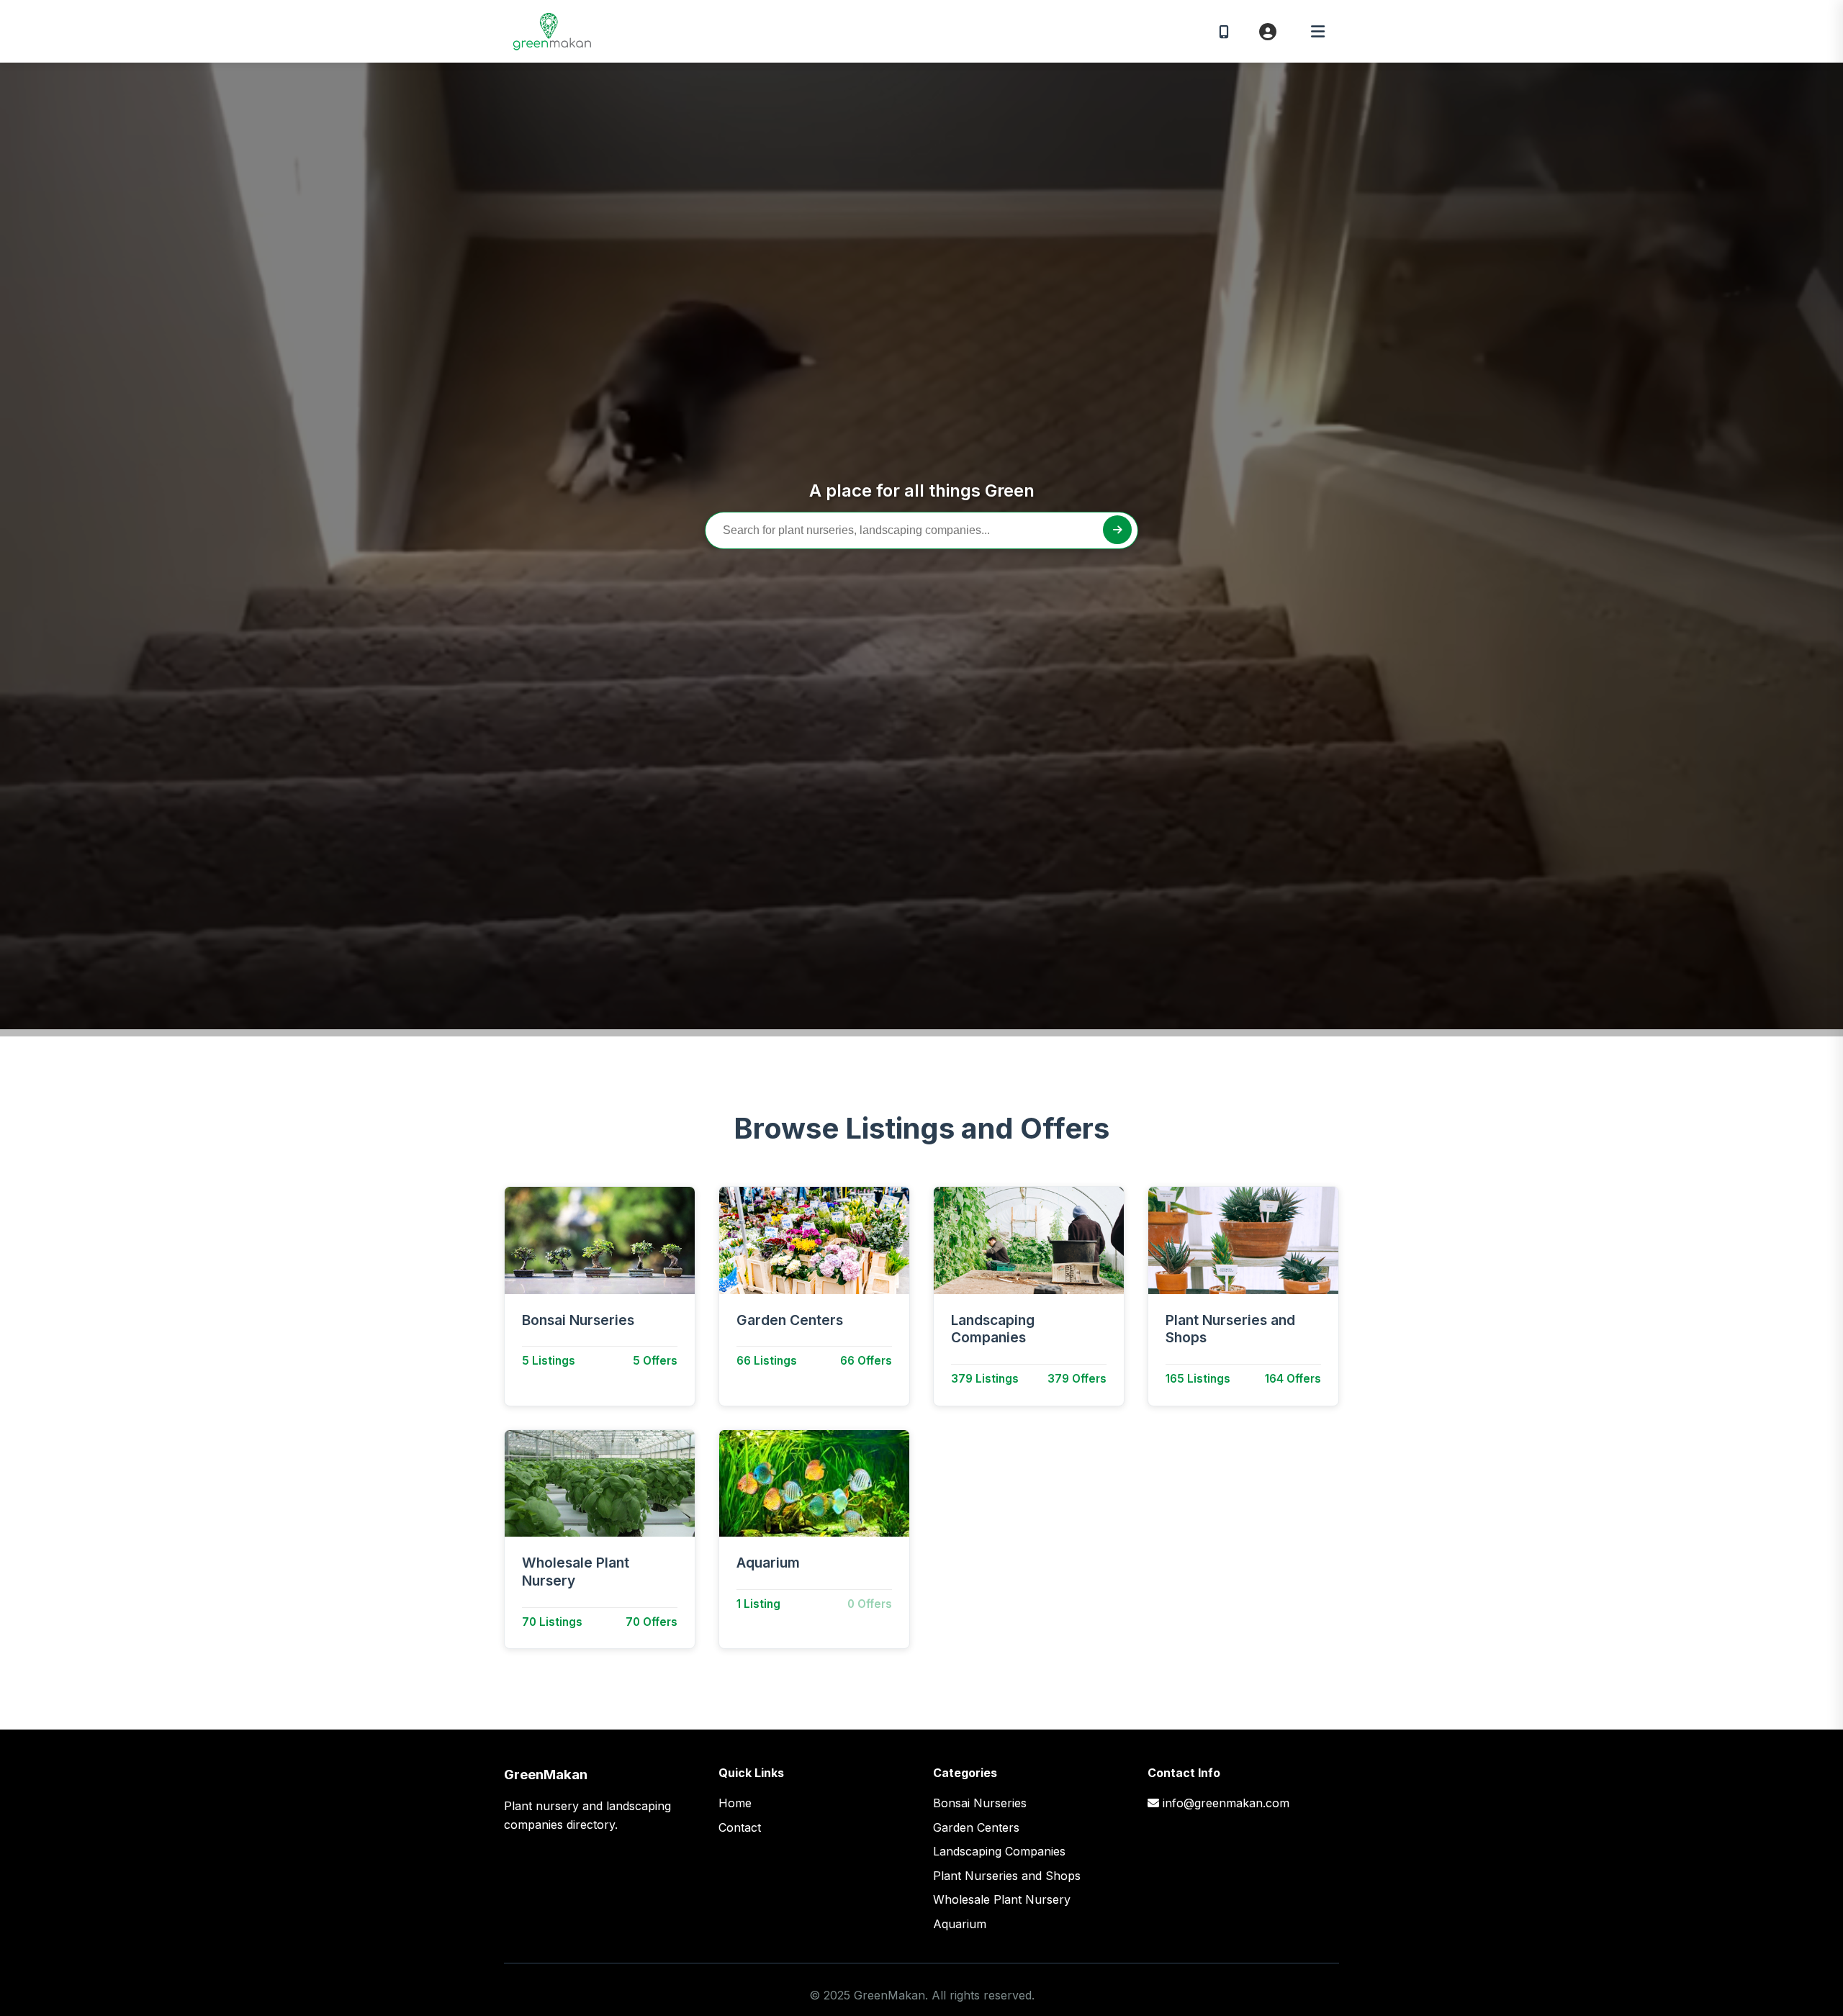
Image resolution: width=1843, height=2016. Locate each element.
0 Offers (870, 1604)
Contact (740, 1827)
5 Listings (549, 1361)
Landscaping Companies (993, 1329)
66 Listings (767, 1361)
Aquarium (768, 1563)
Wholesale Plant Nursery (576, 1572)
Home (735, 1803)
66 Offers (866, 1361)
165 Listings (1198, 1379)
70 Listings (552, 1622)
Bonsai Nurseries (578, 1320)
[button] (1318, 32)
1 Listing (758, 1604)
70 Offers (652, 1622)
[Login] (1268, 32)
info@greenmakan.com (1226, 1803)
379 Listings (985, 1379)
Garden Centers (790, 1320)
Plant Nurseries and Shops (1230, 1329)
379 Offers (1077, 1379)
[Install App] (1224, 31)
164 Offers (1293, 1379)
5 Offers (655, 1361)
